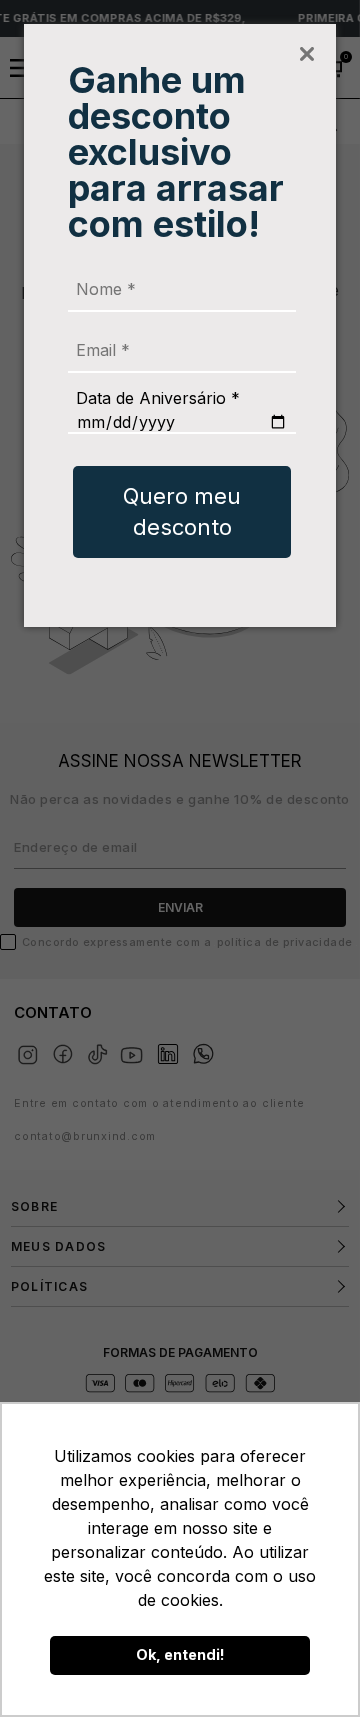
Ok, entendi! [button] (180, 1654)
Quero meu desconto (182, 511)
